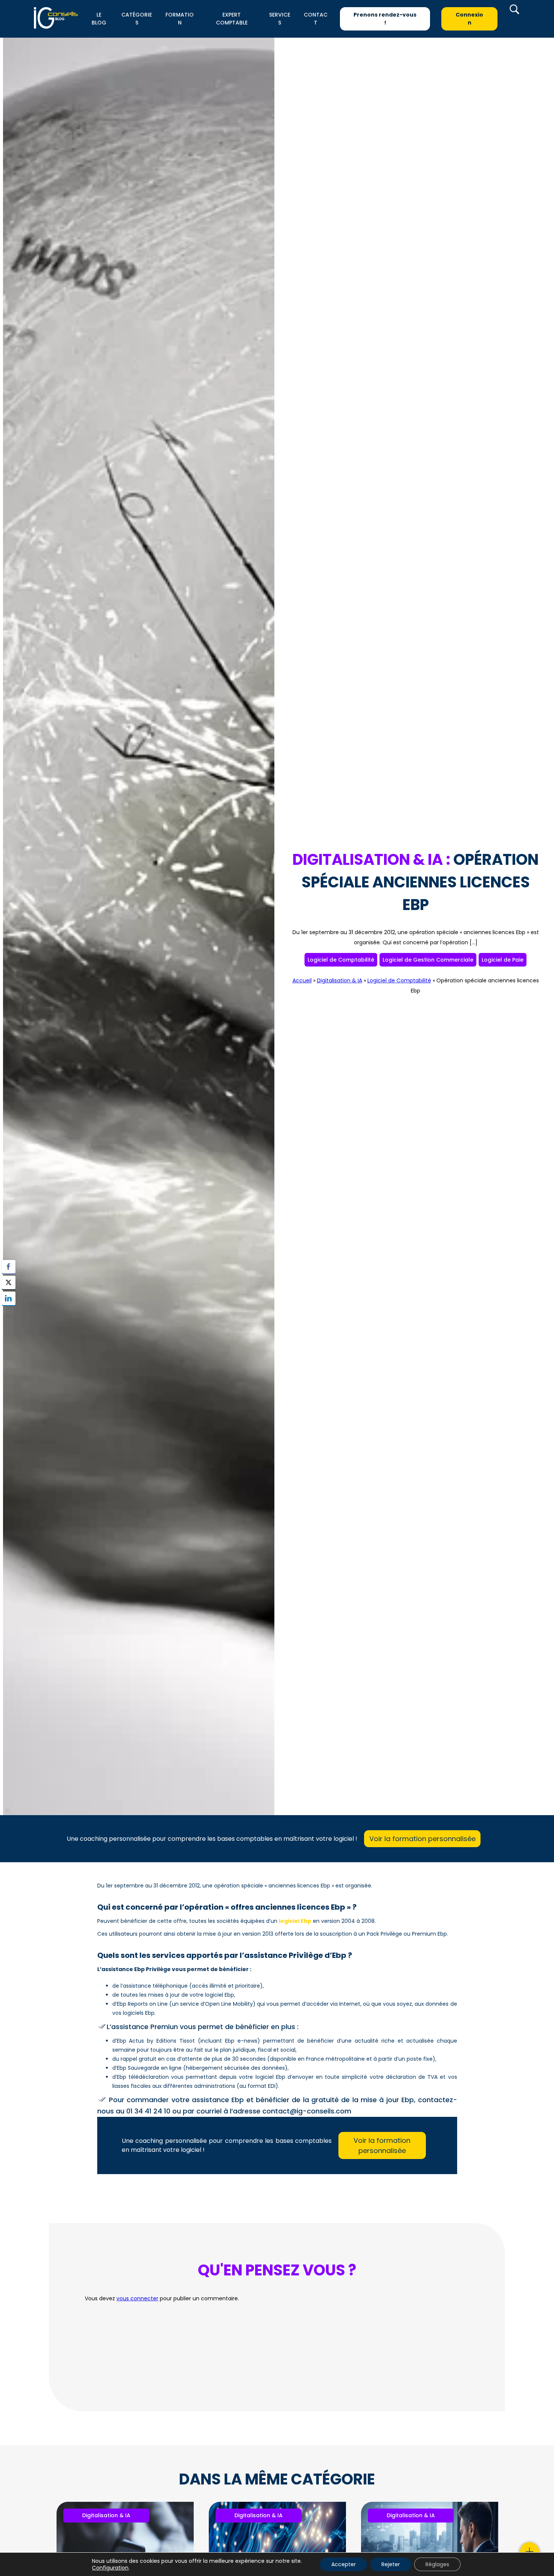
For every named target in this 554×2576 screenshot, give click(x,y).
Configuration (110, 2568)
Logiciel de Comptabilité (341, 960)
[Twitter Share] (9, 1283)
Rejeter (391, 2564)
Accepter (344, 2564)
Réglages (437, 2564)
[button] (9, 1313)
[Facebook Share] (9, 1267)
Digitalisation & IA (340, 980)
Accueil (302, 980)
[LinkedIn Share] (9, 1298)
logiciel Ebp (295, 1921)
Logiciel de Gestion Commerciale (428, 960)
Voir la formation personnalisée (422, 1839)
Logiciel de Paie (503, 960)
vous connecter (137, 2298)
